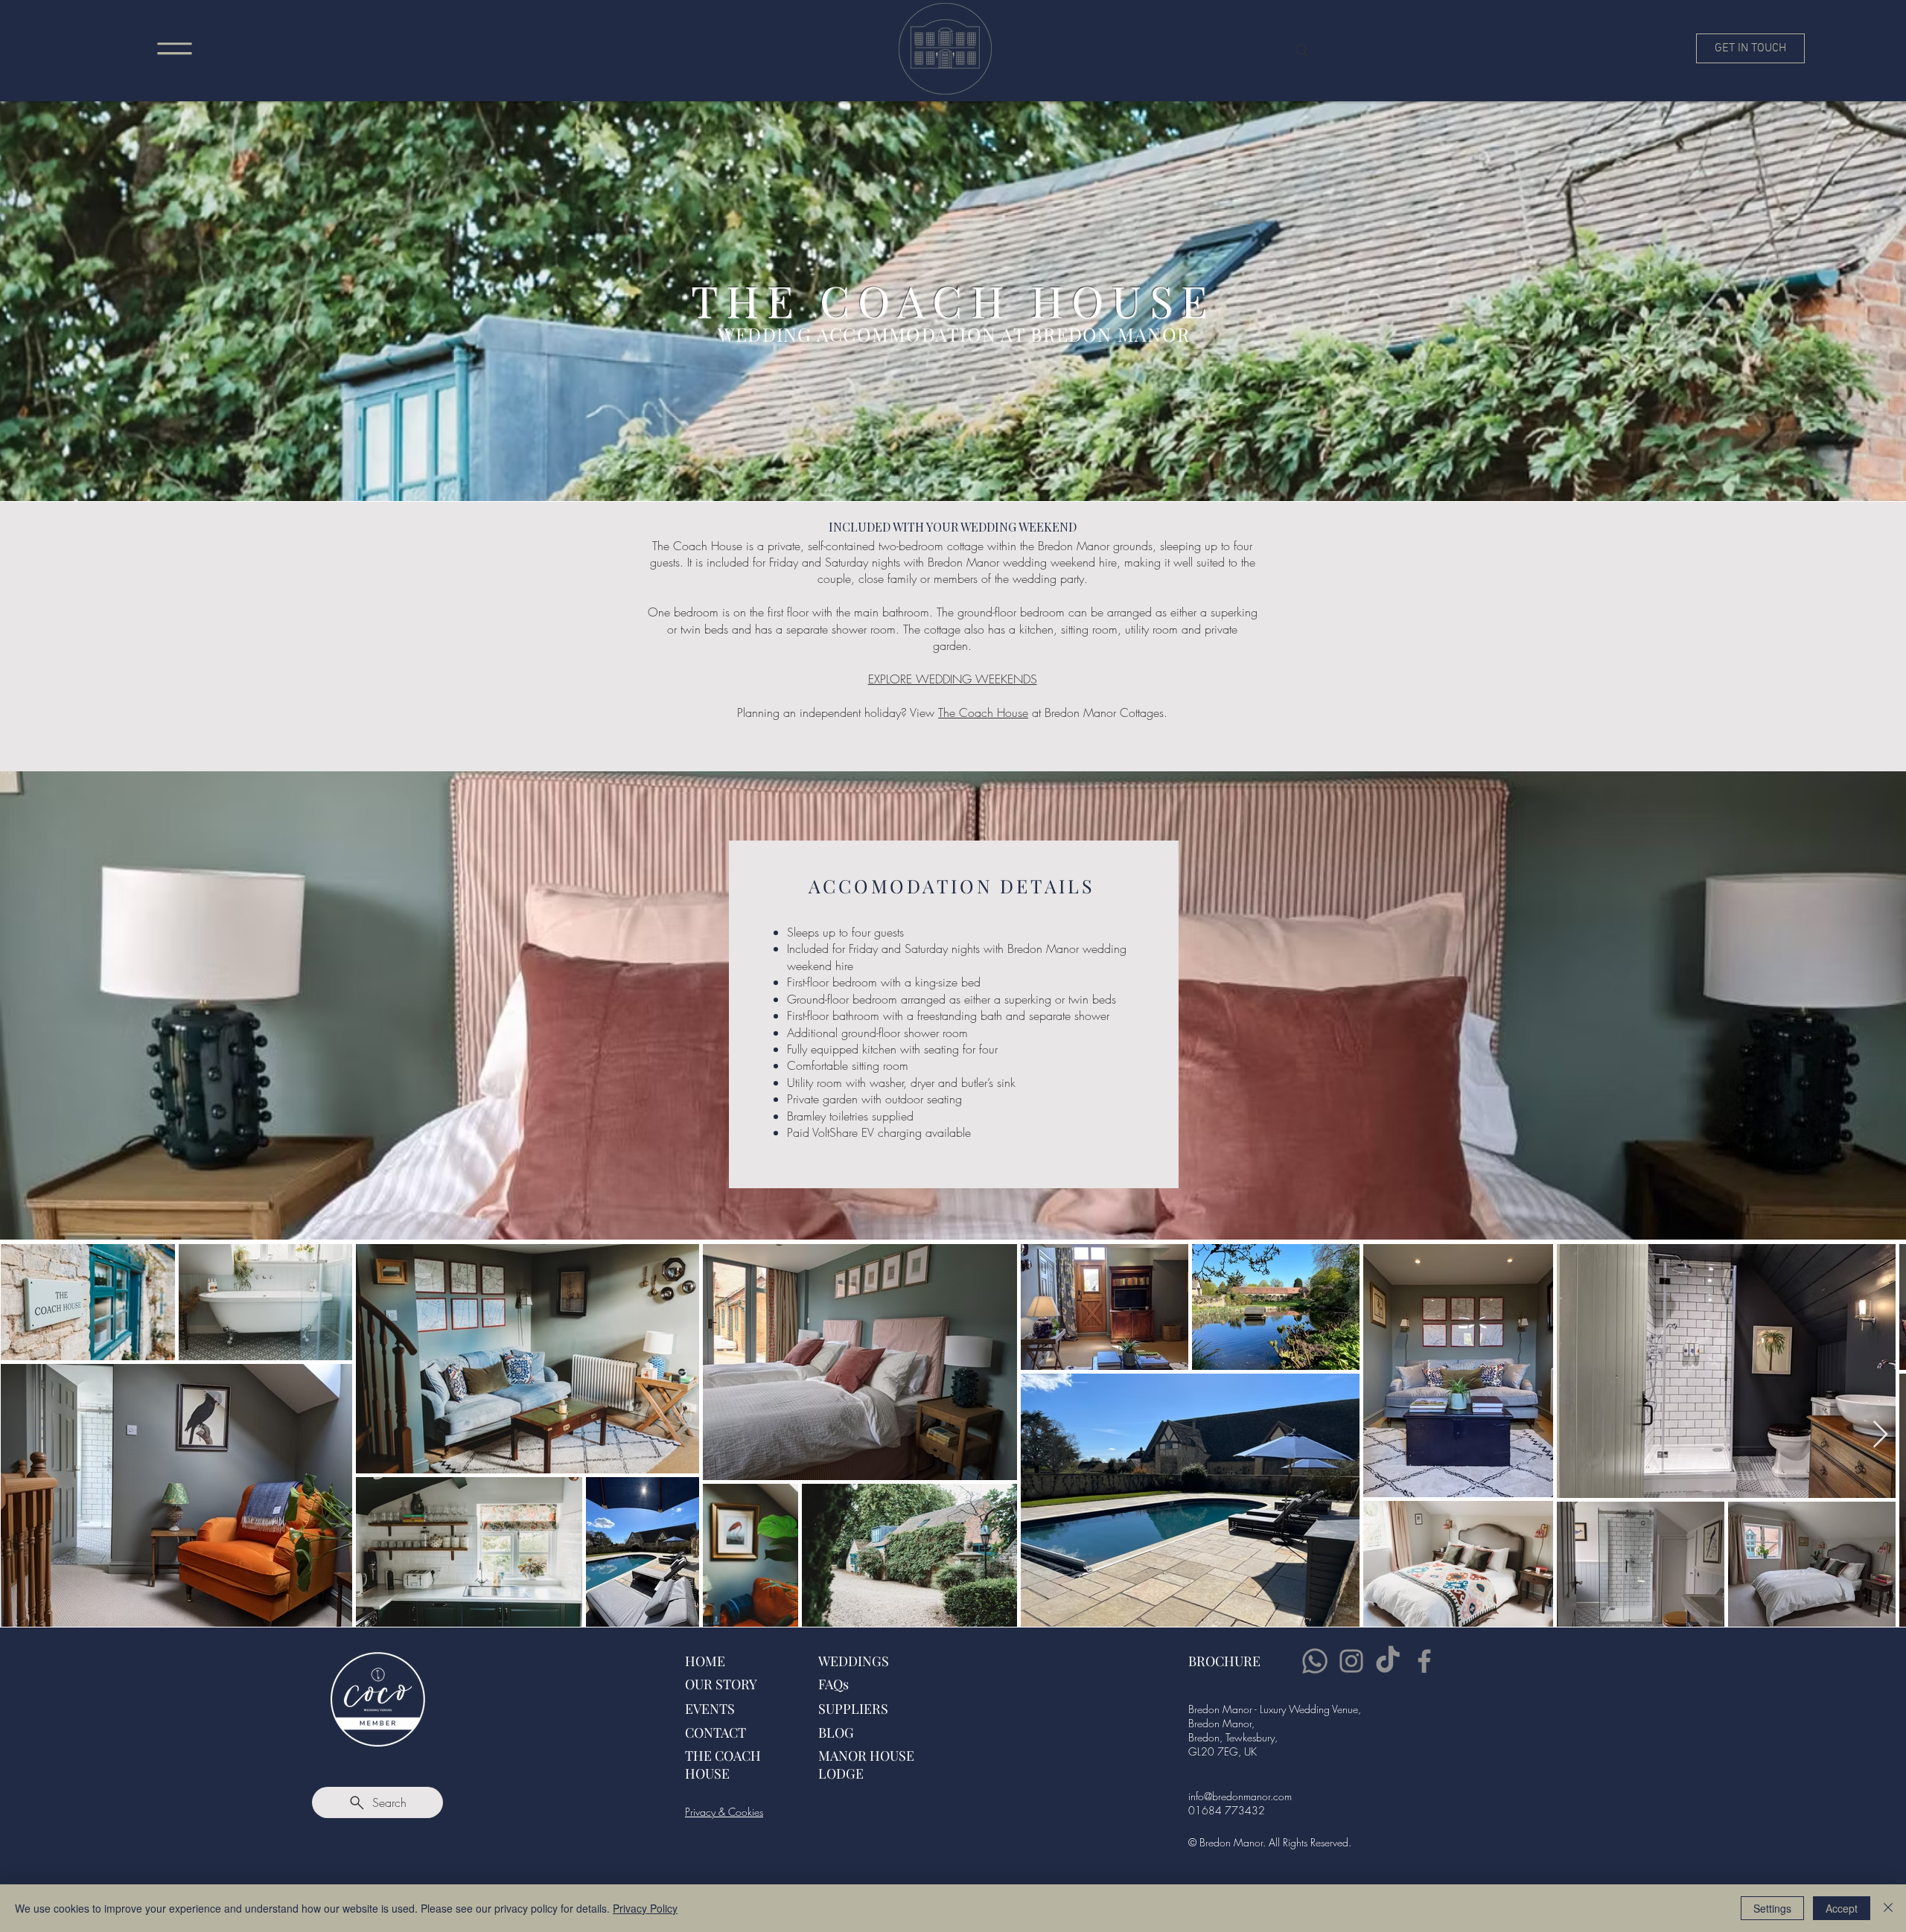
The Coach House (983, 712)
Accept (1842, 1908)
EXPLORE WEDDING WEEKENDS (953, 679)
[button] (175, 49)
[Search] (1302, 51)
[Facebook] (1424, 1661)
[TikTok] (1388, 1661)
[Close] (1888, 1908)
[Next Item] (1880, 1435)
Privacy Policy (645, 1908)
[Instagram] (1351, 1661)
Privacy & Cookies (724, 1812)
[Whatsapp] (1315, 1661)
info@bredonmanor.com (1240, 1796)
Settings (1772, 1908)
